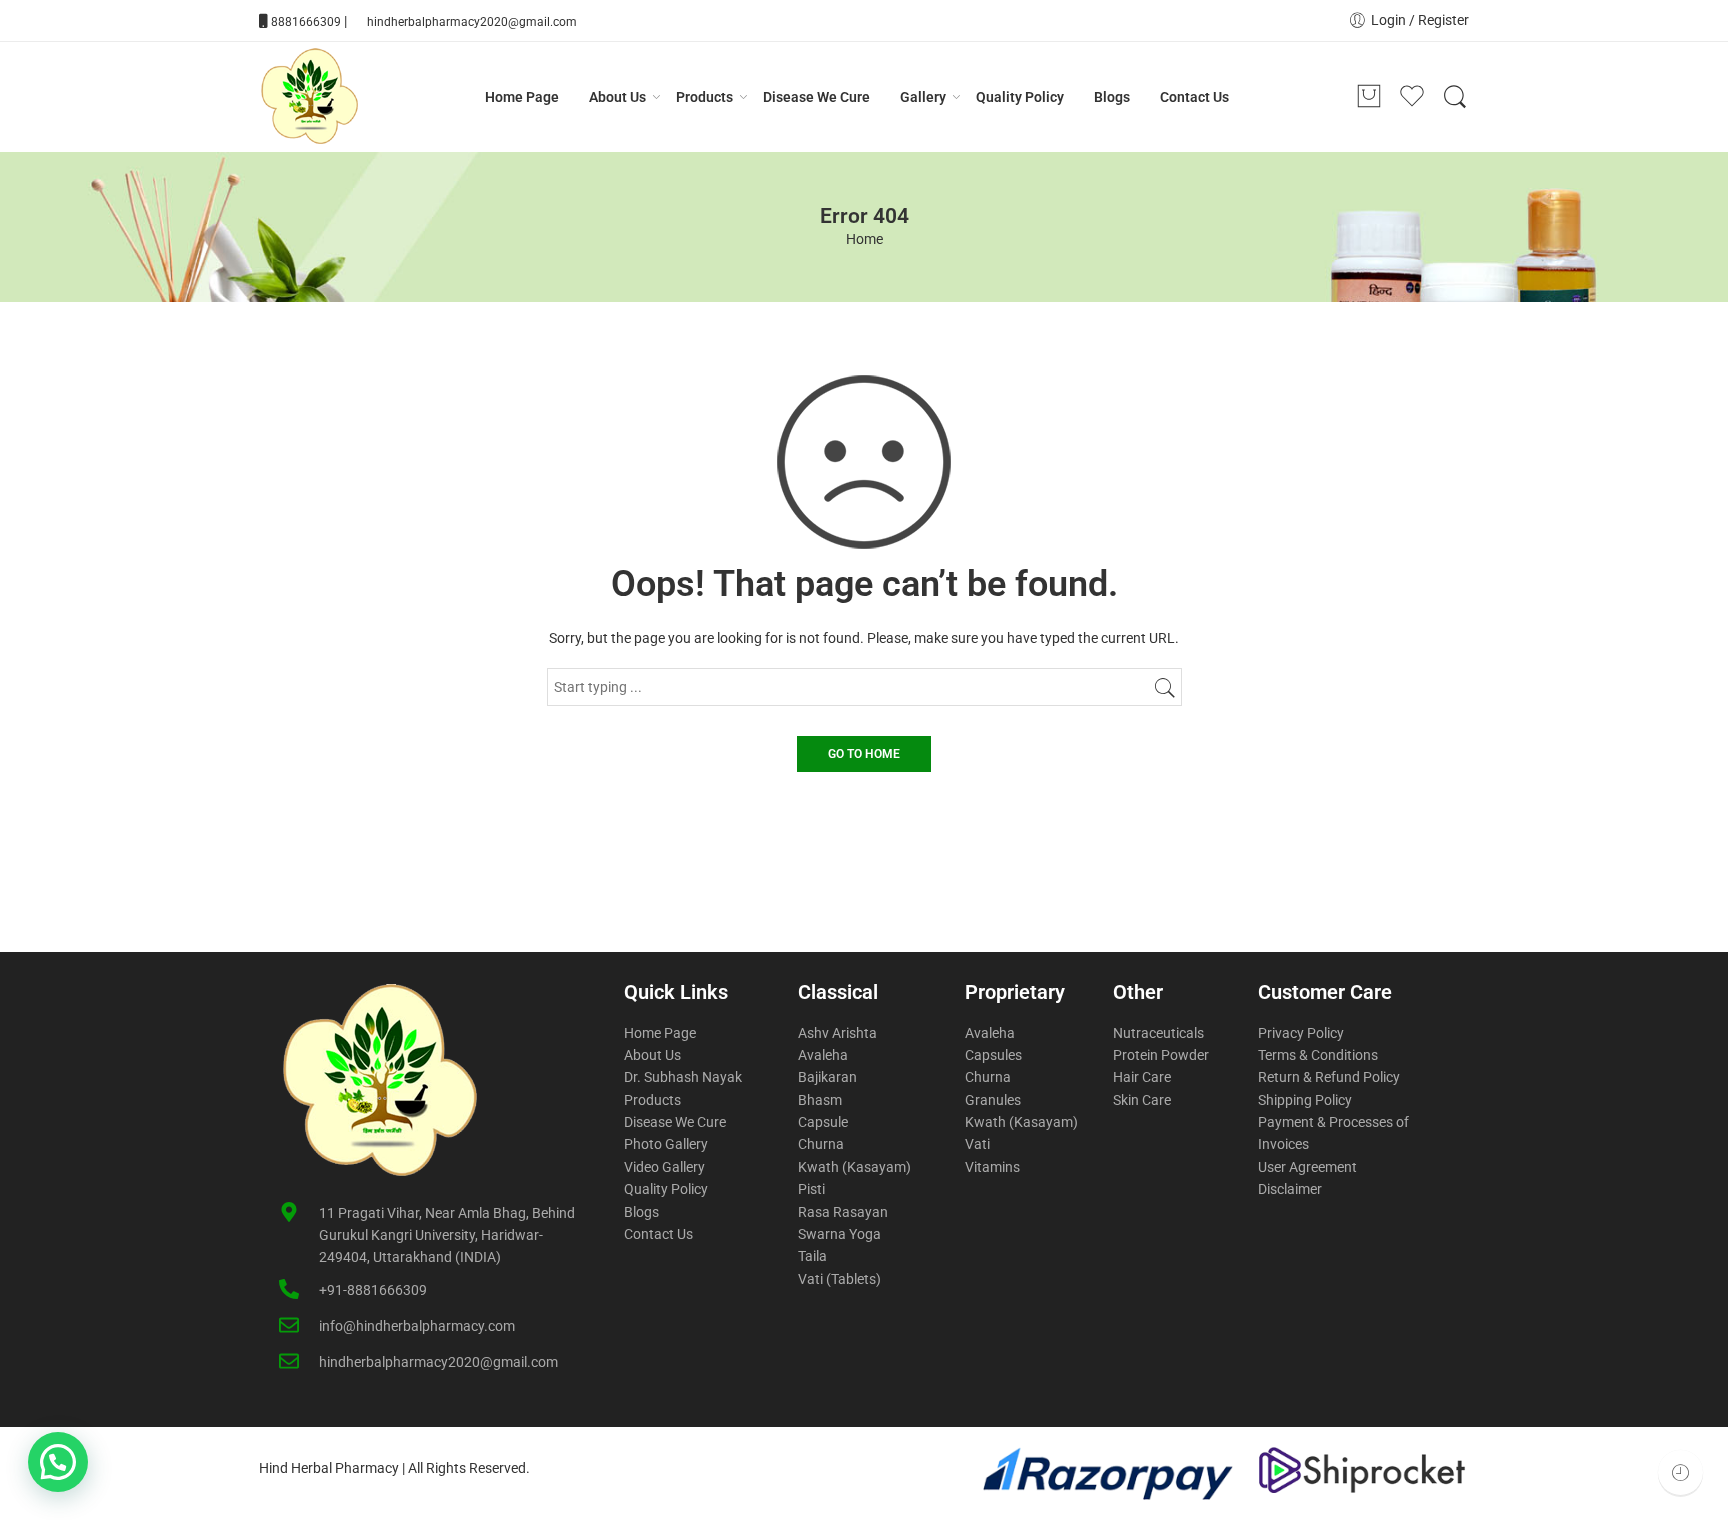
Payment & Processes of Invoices (1333, 1133)
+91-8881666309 (373, 1290)
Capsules (993, 1055)
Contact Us (1194, 97)
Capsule (823, 1122)
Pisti (811, 1189)
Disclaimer (1290, 1189)
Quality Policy (1020, 97)
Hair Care (1142, 1077)
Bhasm (820, 1100)
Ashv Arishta (837, 1033)
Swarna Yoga (839, 1234)
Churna (821, 1144)
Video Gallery (664, 1167)
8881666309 (306, 22)
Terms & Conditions (1318, 1055)
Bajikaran (827, 1077)
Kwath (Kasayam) (854, 1167)
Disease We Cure (816, 97)
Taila (812, 1256)
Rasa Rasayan (843, 1212)
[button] (58, 1462)
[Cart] (1369, 97)
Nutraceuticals (1158, 1033)
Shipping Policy (1305, 1100)
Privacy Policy (1301, 1033)
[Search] (1455, 97)
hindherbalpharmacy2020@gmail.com (472, 22)
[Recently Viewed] (1680, 1472)
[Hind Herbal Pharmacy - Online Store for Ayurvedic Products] (309, 97)
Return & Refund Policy (1329, 1077)
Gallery (923, 97)
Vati (977, 1144)
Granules (993, 1100)
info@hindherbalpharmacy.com (417, 1326)
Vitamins (992, 1167)
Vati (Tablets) (839, 1279)
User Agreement (1307, 1167)
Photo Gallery (666, 1144)
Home (864, 239)
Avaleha (823, 1055)
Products (704, 97)
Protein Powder (1161, 1055)
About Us (617, 97)
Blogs (1112, 97)
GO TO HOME (864, 754)
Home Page (522, 97)
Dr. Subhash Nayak (683, 1077)
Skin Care (1142, 1100)
